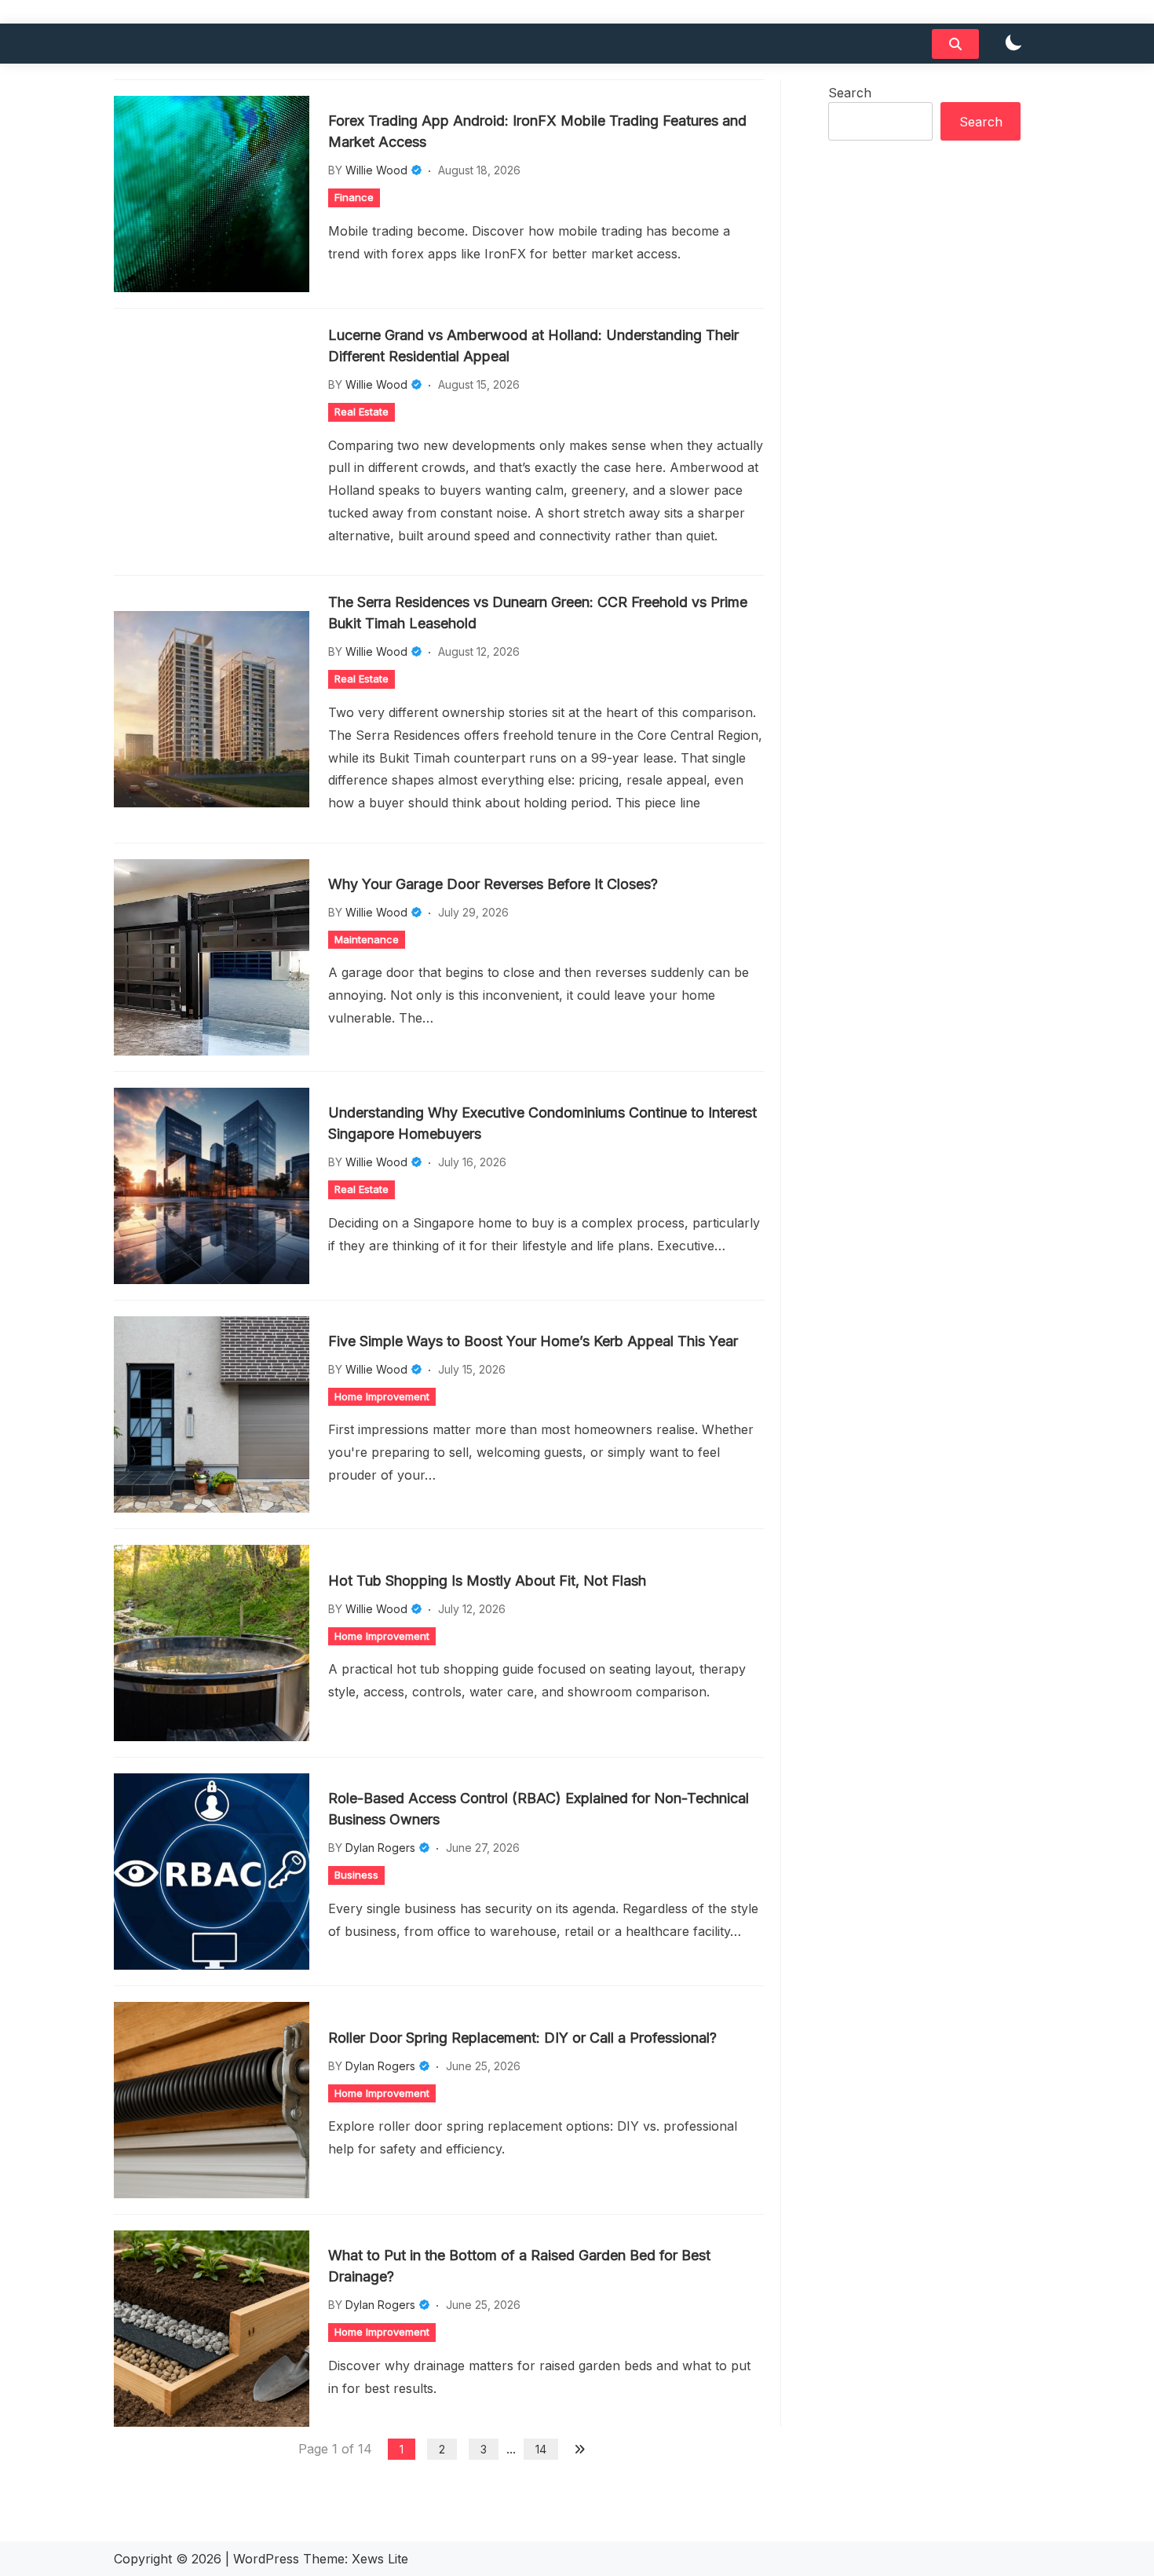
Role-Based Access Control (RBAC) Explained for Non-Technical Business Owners (539, 1809)
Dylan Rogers (380, 1848)
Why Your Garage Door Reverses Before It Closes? (493, 884)
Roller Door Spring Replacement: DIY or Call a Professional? (522, 2038)
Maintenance (367, 939)
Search (850, 93)
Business (356, 1875)
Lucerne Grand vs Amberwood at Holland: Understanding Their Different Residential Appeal (533, 346)
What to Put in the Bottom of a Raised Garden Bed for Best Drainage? (519, 2266)
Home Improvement (382, 1396)
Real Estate (362, 412)
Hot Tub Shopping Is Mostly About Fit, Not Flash (487, 1581)
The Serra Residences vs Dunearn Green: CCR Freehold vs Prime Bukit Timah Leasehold (538, 613)
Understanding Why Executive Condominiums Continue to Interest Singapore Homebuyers (542, 1123)
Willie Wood (376, 170)
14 (541, 2449)
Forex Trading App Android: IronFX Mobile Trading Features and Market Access (537, 131)
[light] (1013, 44)
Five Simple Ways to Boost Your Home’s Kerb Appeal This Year (533, 1341)
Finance (354, 197)
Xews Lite (380, 2559)
